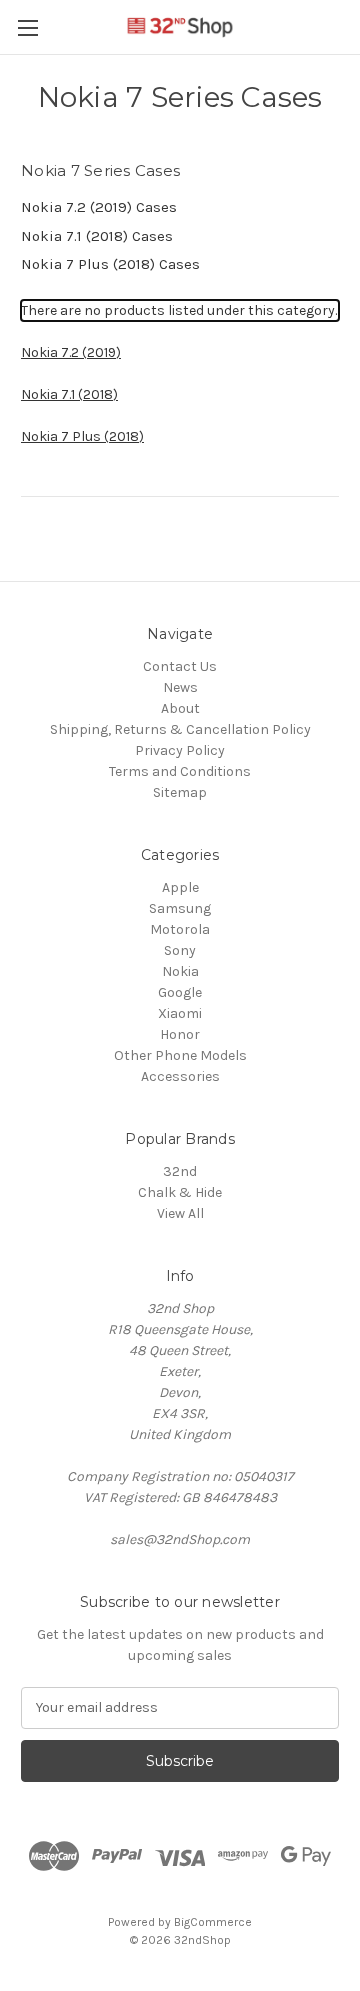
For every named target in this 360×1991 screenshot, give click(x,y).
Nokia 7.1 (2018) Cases (97, 236)
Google (180, 992)
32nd (180, 1171)
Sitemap (180, 792)
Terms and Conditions (180, 771)
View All (180, 1213)
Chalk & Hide (180, 1192)
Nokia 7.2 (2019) (71, 352)
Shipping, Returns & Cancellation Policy (180, 729)
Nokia (180, 971)
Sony (180, 950)
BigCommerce (213, 1922)
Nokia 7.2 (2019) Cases (99, 207)
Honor (180, 1034)
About (180, 708)
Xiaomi (180, 1013)
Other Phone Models (180, 1055)
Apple (180, 887)
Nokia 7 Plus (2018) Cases (110, 264)
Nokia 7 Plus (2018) (82, 436)
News (180, 687)
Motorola (180, 929)
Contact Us (180, 666)
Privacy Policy (180, 750)
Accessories (180, 1076)
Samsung (180, 908)
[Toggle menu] (27, 27)
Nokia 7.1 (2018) (69, 394)
